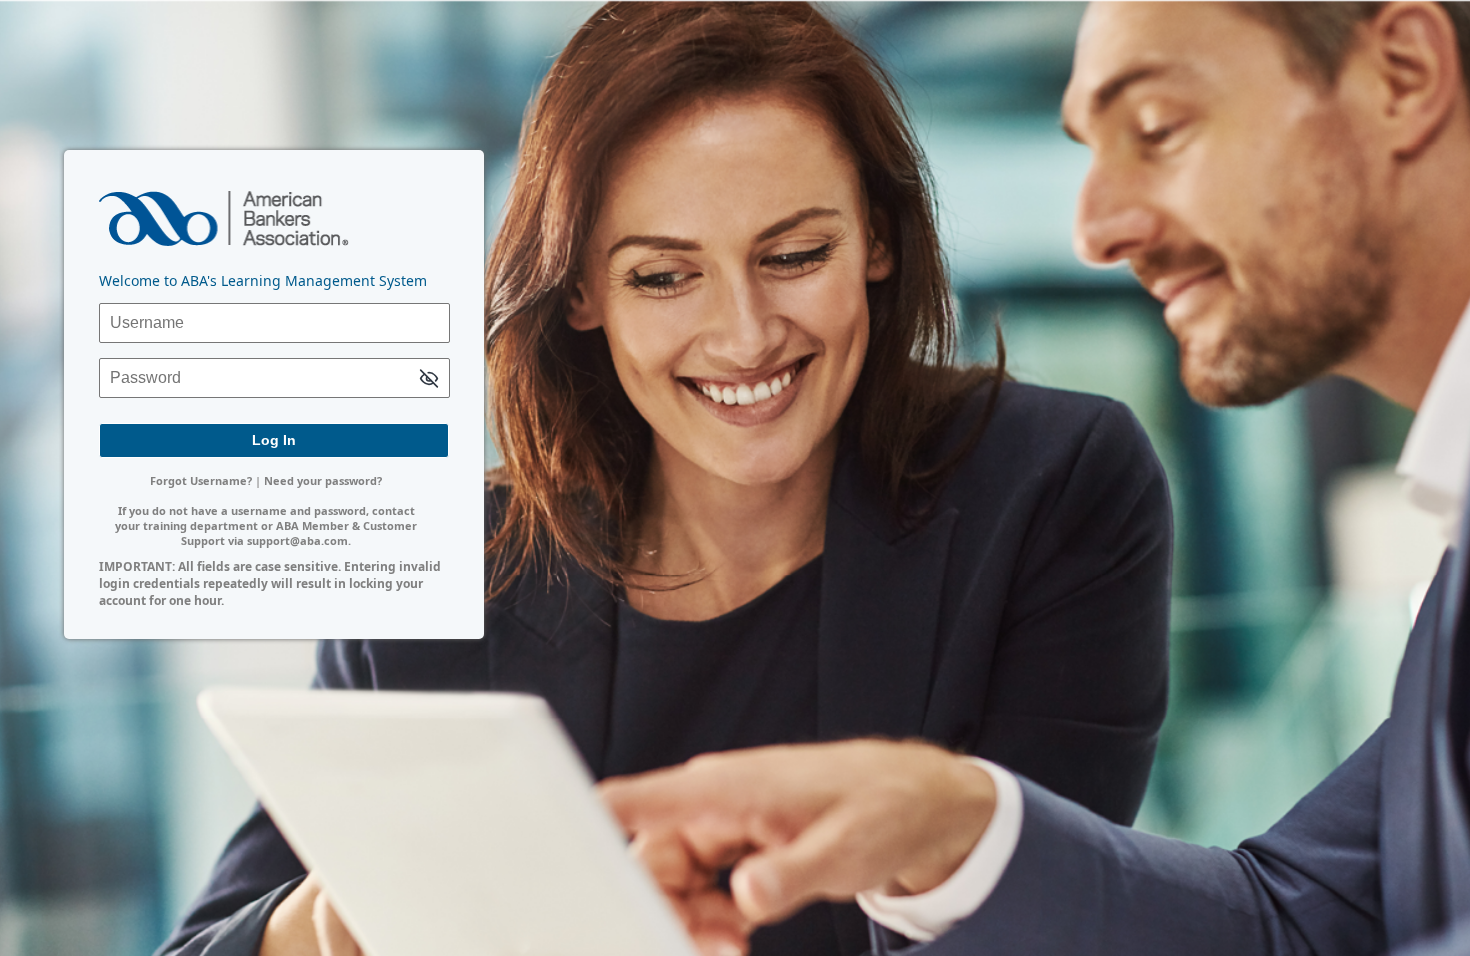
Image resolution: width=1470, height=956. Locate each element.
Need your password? (323, 480)
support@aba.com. (299, 540)
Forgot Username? (201, 480)
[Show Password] (429, 379)
